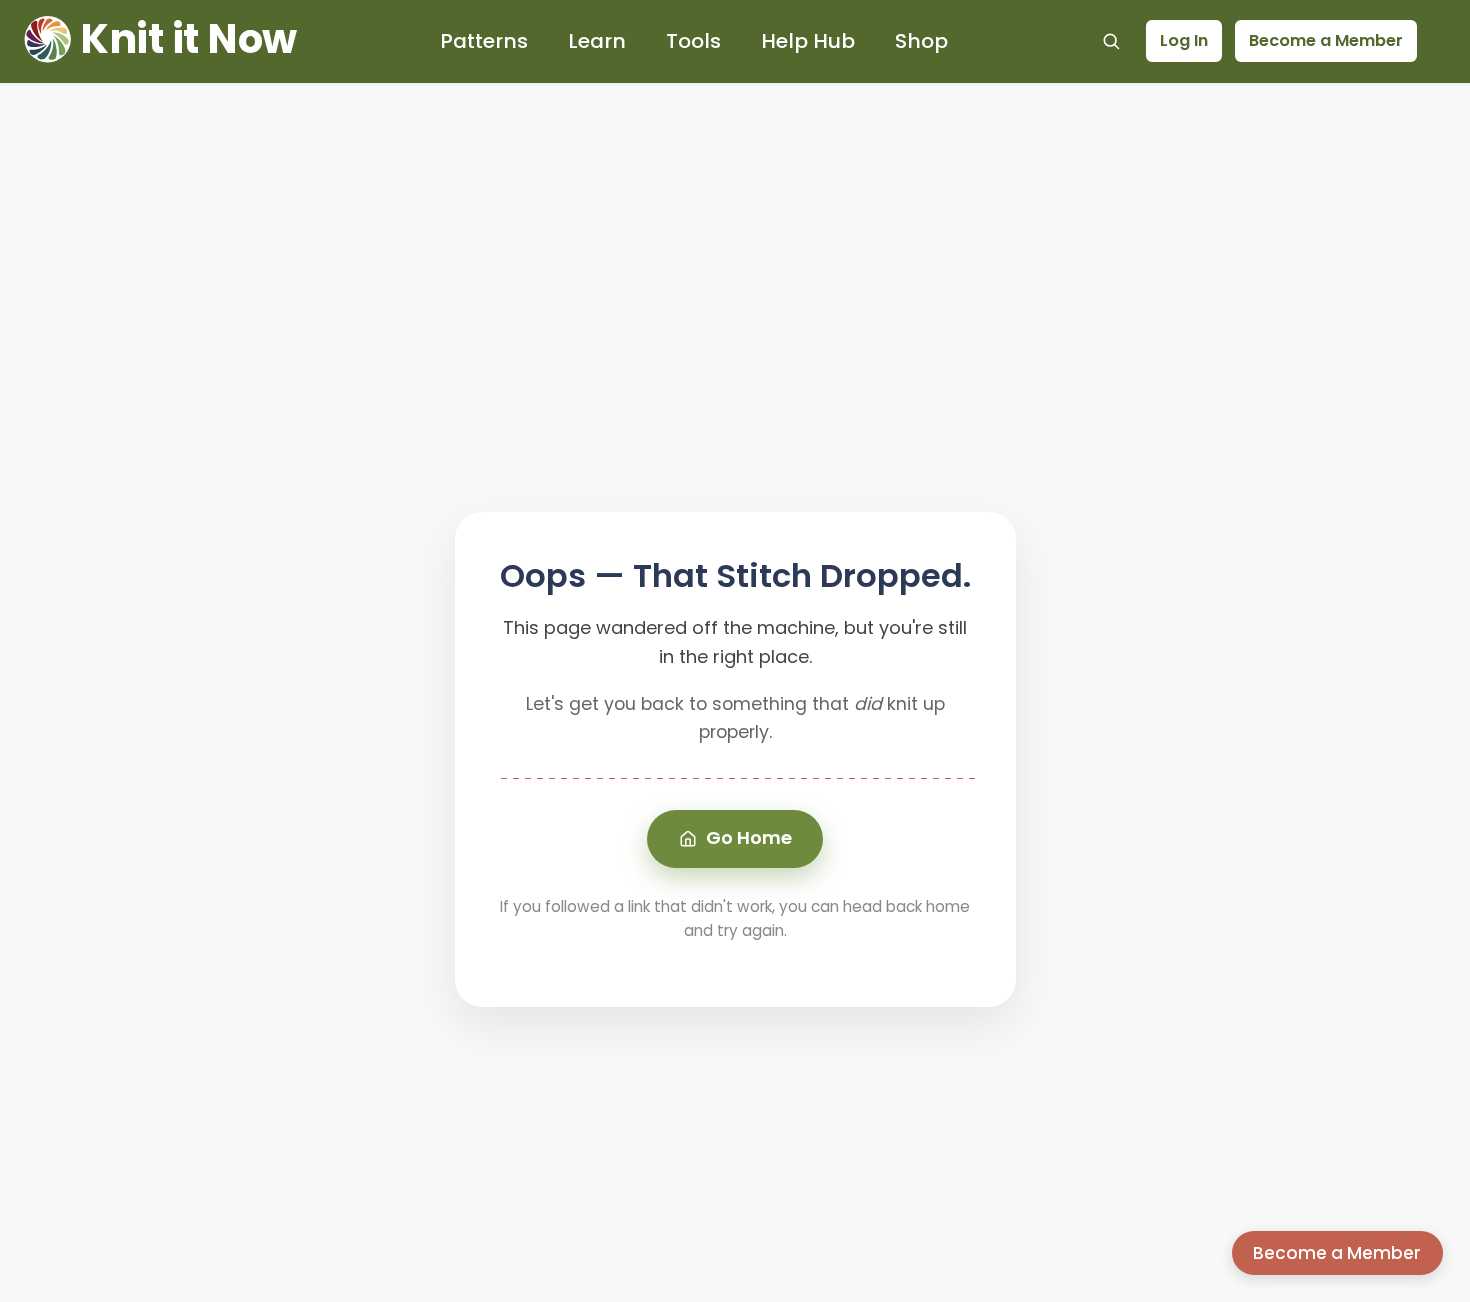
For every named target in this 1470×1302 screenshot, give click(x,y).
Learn (597, 41)
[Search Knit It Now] (1111, 41)
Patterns (484, 41)
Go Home (749, 837)
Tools (693, 41)
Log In (1184, 40)
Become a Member (1326, 40)
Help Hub (808, 41)
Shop (921, 41)
